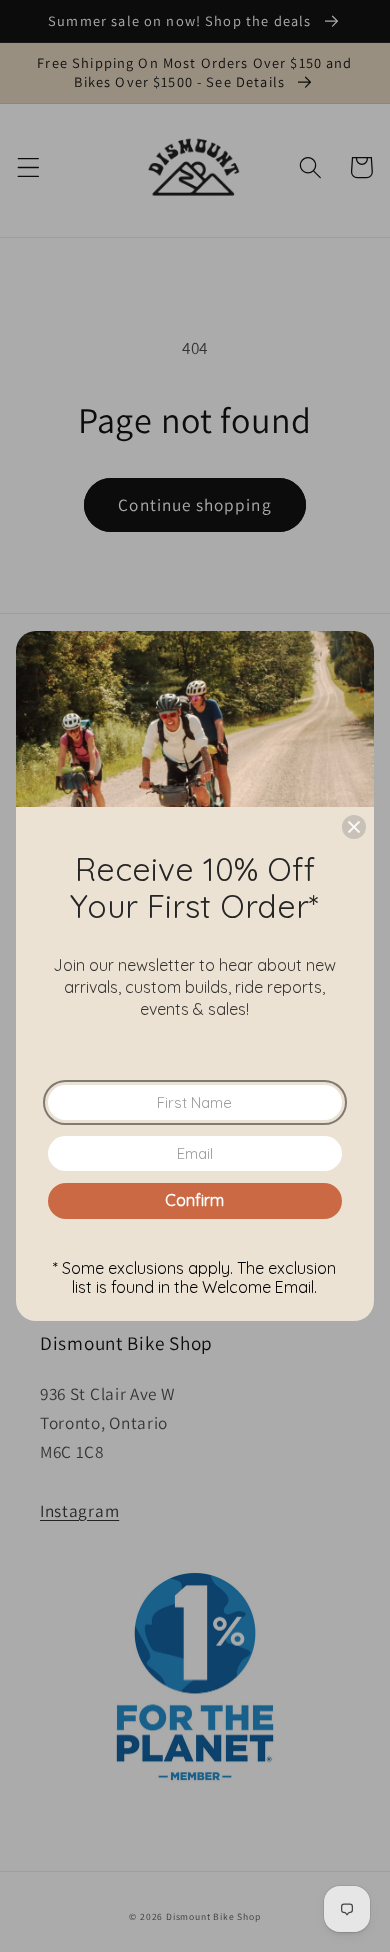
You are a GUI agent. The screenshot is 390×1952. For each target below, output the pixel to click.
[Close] (354, 827)
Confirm (194, 1200)
